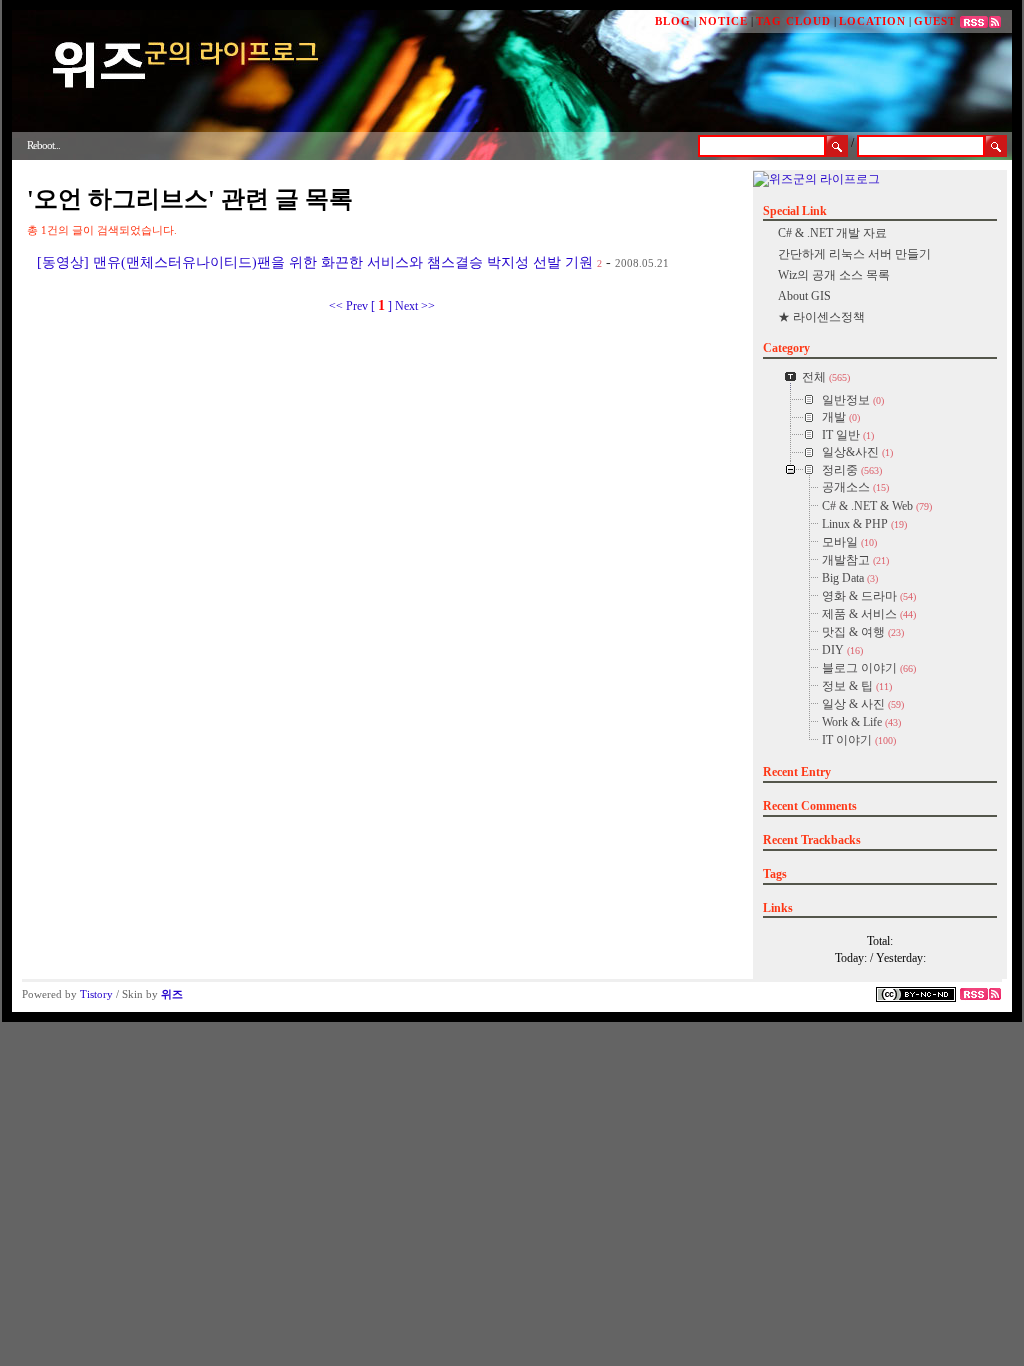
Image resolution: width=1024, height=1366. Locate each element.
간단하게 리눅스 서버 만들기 (854, 254)
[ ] (381, 306)
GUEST (935, 21)
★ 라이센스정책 (821, 317)
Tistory (96, 994)
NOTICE (723, 21)
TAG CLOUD (793, 21)
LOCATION (872, 21)
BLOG (673, 21)
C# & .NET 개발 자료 (832, 233)
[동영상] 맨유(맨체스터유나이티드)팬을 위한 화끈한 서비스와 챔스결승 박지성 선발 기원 (315, 262)
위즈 (172, 994)
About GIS (804, 296)
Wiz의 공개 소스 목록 (834, 275)
